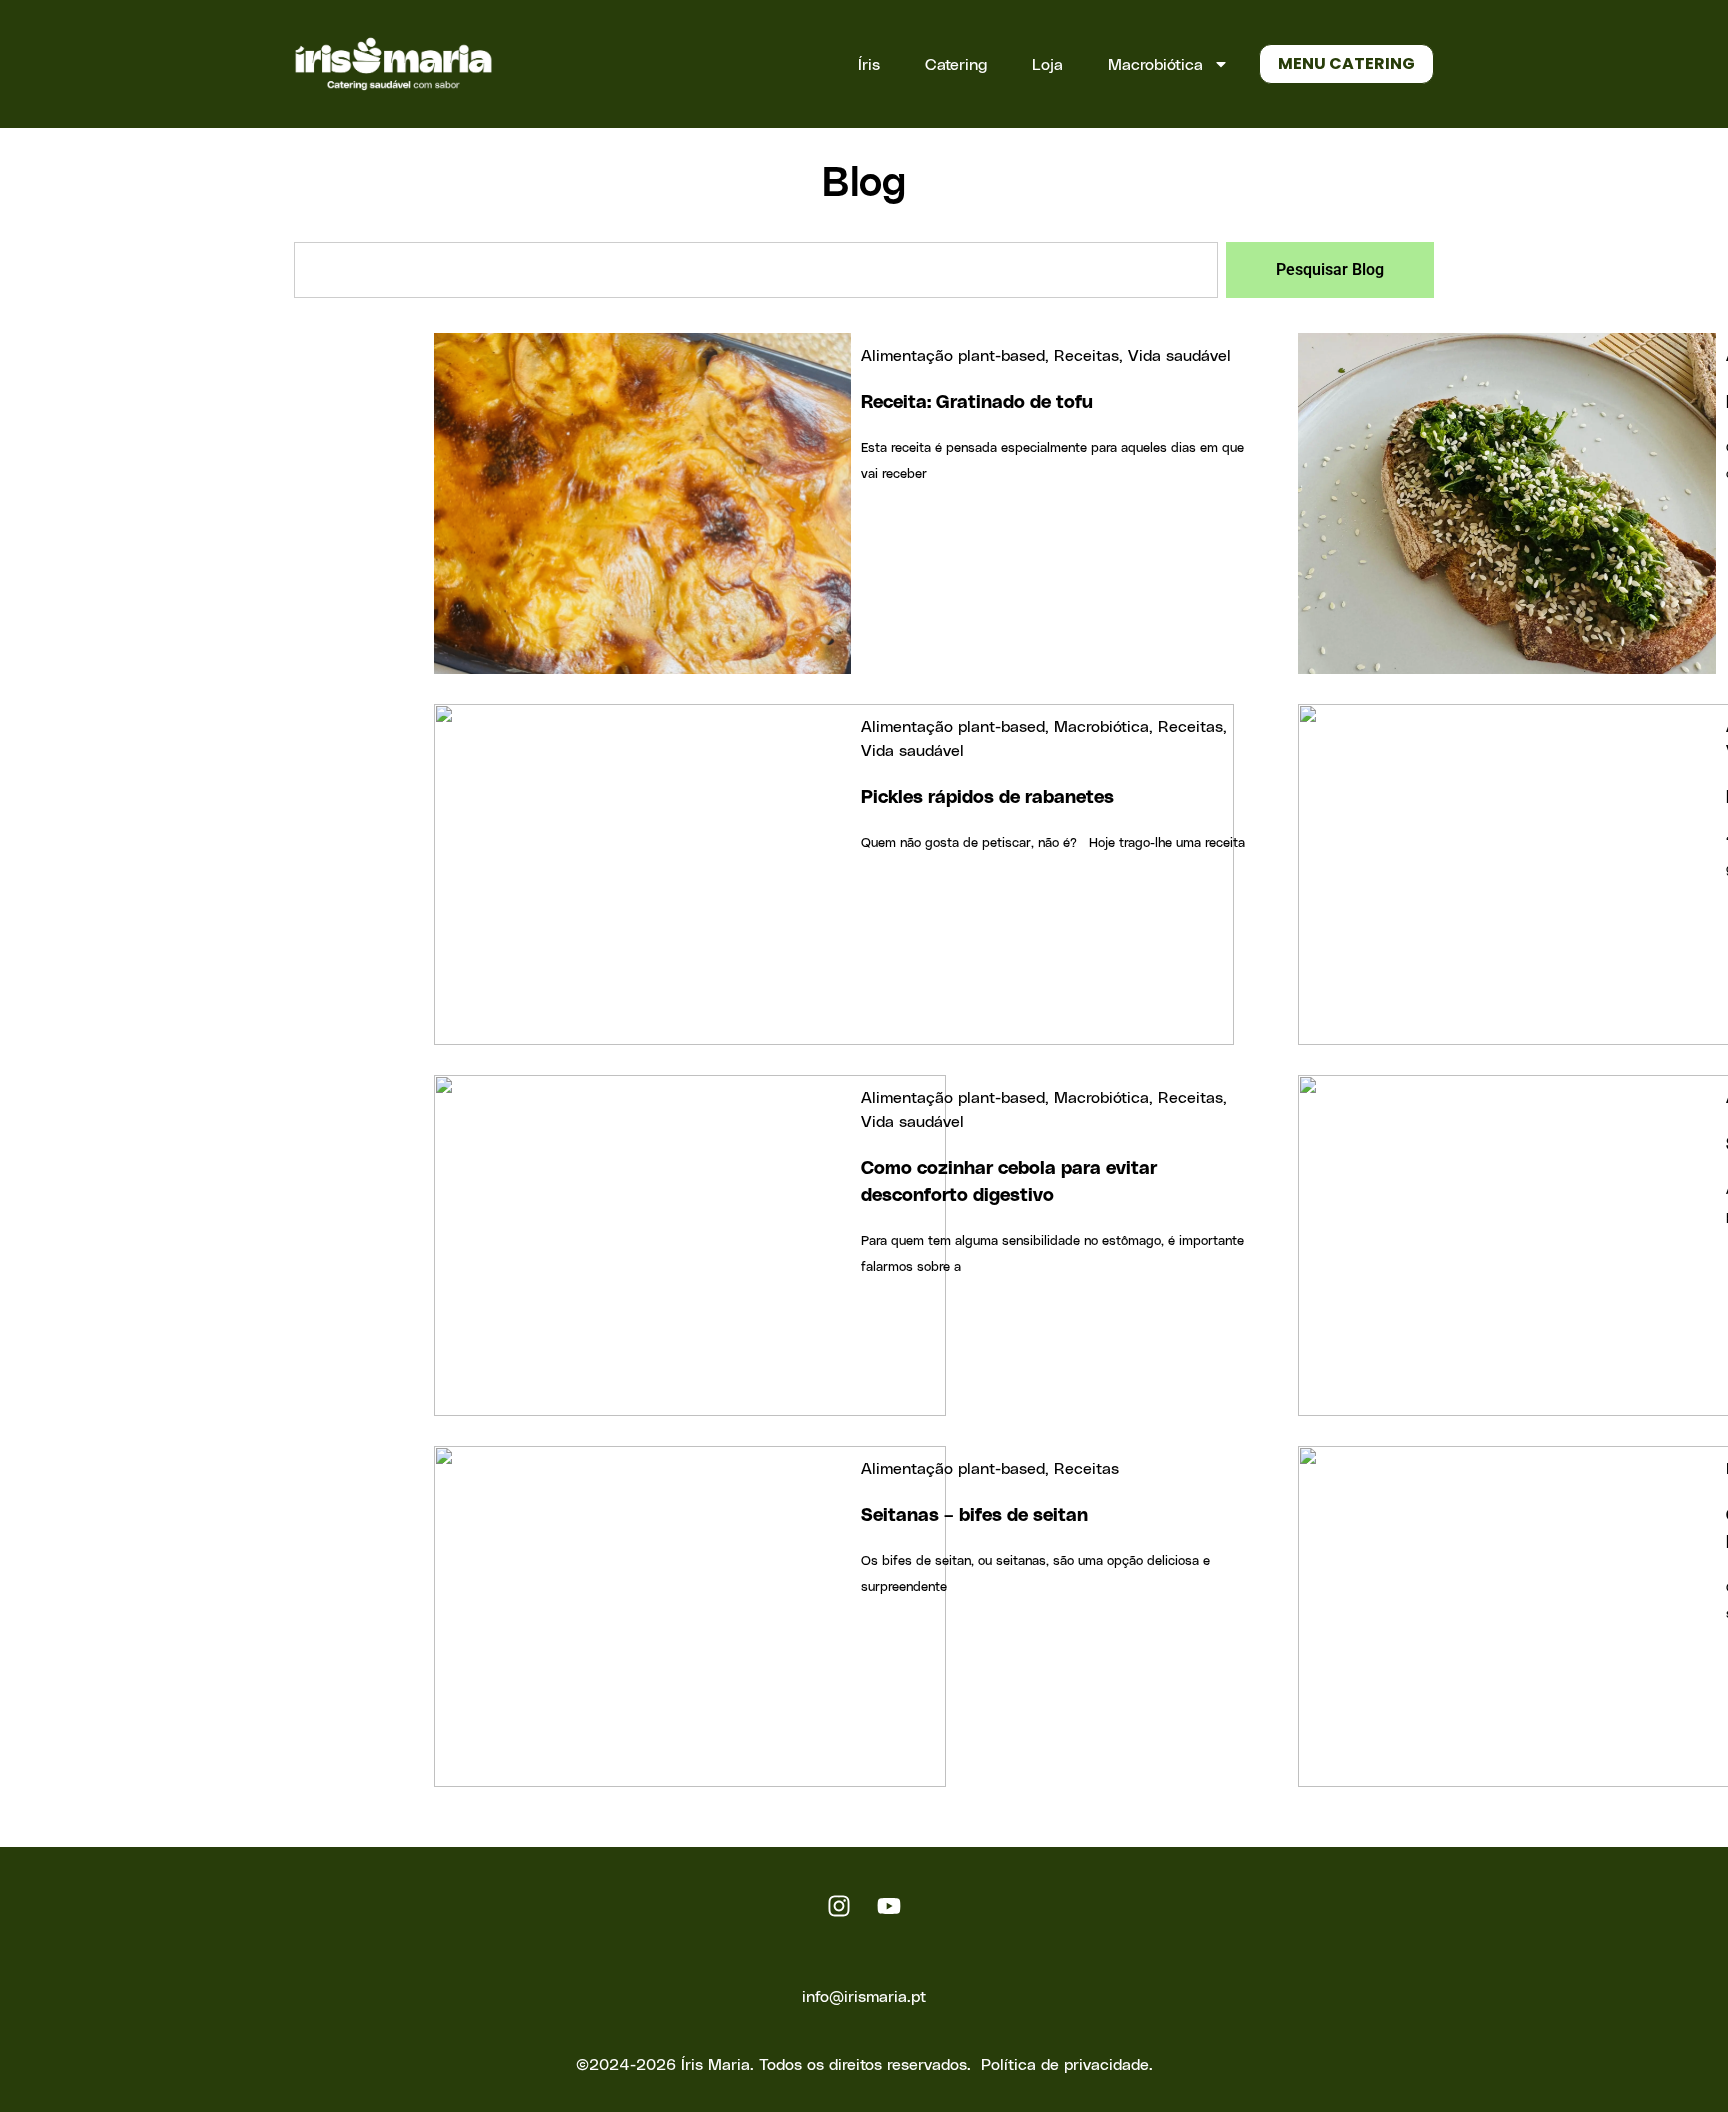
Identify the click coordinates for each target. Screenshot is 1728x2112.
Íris (869, 63)
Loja (1047, 63)
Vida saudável (1179, 354)
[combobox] (756, 270)
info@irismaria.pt (864, 1995)
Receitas (1086, 354)
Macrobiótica (1155, 63)
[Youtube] (889, 1906)
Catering (956, 63)
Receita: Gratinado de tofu (977, 400)
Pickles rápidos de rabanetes (987, 795)
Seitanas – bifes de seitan (974, 1513)
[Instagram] (839, 1906)
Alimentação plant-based (953, 354)
